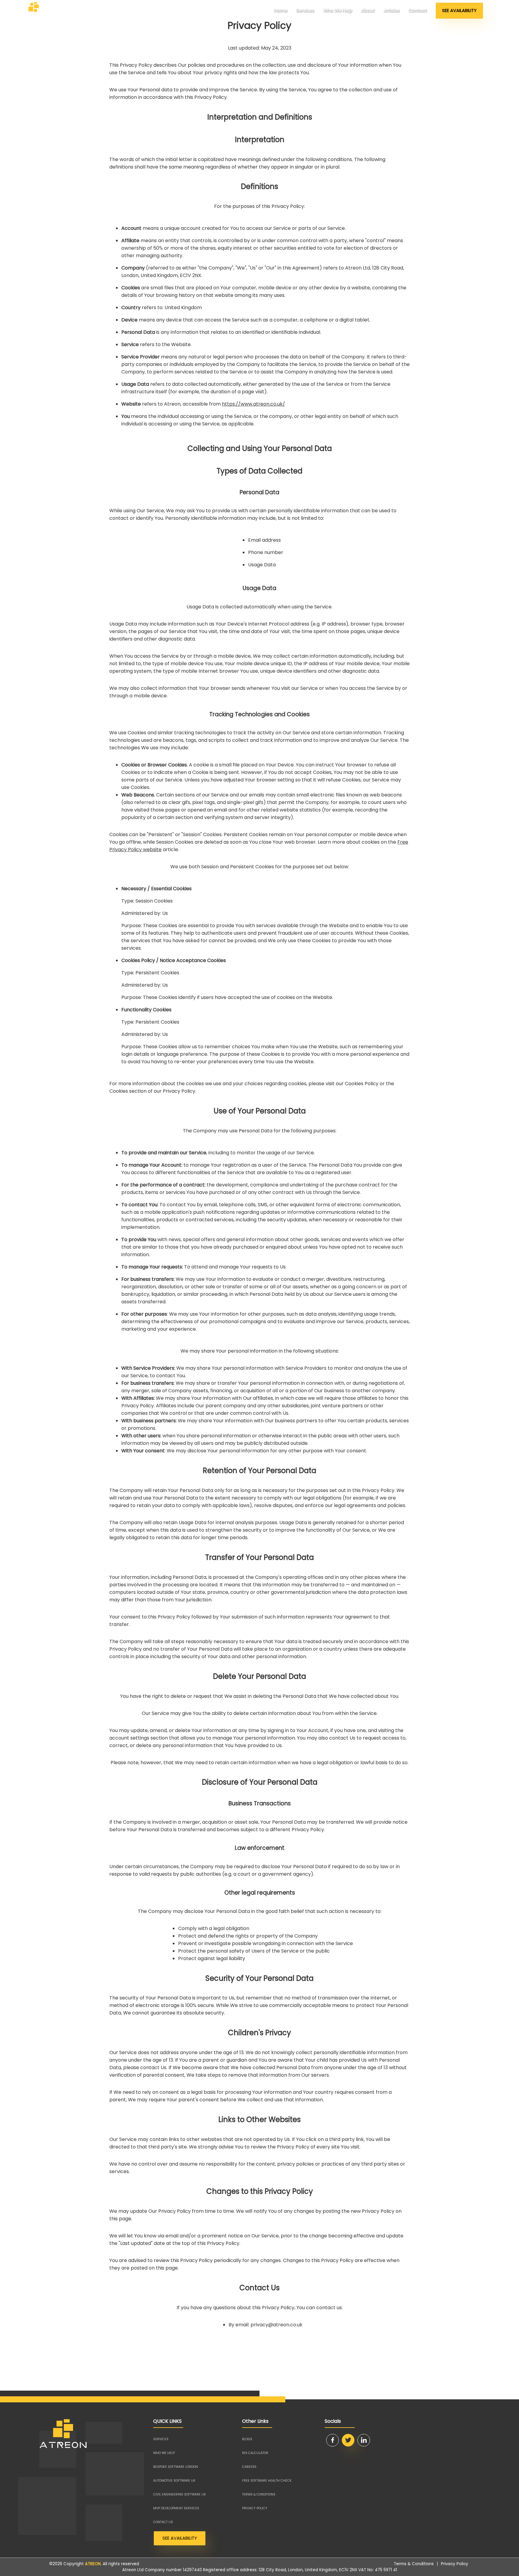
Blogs (247, 2439)
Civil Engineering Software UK (180, 2494)
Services (305, 11)
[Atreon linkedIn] (364, 2440)
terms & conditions (259, 2494)
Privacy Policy (455, 2564)
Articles (392, 11)
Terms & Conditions (414, 2564)
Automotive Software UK (174, 2481)
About (368, 11)
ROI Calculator (255, 2453)
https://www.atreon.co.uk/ (253, 404)
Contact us (163, 2522)
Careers (249, 2467)
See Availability (459, 11)
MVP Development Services (176, 2508)
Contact (418, 11)
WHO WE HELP (164, 2453)
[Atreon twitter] (348, 2440)
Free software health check (267, 2481)
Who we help (338, 11)
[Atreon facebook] (332, 2440)
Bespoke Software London (176, 2467)
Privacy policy (255, 2508)
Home (281, 11)
